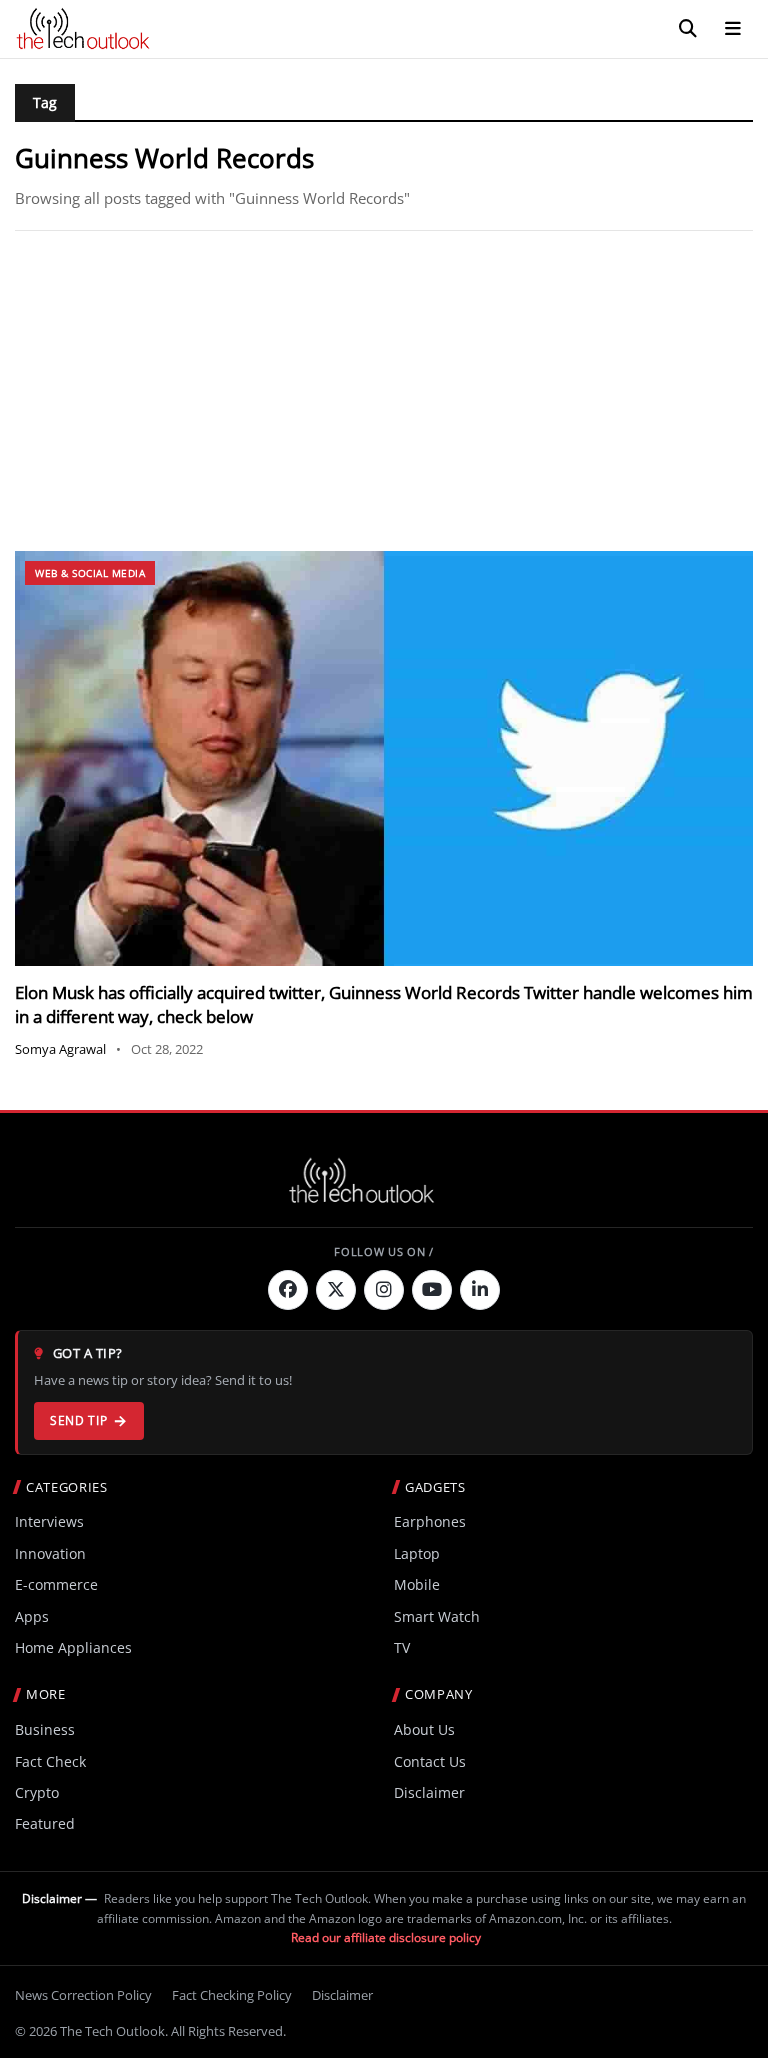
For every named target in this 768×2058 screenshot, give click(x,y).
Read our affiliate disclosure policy (386, 1937)
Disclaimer (429, 1792)
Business (45, 1729)
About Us (424, 1729)
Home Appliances (73, 1647)
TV (402, 1647)
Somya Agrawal (60, 1049)
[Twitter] (336, 1290)
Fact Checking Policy (232, 1995)
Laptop (417, 1553)
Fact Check (50, 1761)
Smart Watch (437, 1616)
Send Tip (78, 1420)
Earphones (430, 1521)
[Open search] (688, 29)
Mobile (417, 1584)
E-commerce (56, 1584)
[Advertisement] (384, 391)
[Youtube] (432, 1290)
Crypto (37, 1792)
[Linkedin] (480, 1290)
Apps (32, 1616)
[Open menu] (733, 29)
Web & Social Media (90, 573)
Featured (45, 1823)
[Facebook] (288, 1290)
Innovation (50, 1553)
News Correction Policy (83, 1995)
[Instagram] (384, 1290)
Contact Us (430, 1761)
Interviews (49, 1521)
